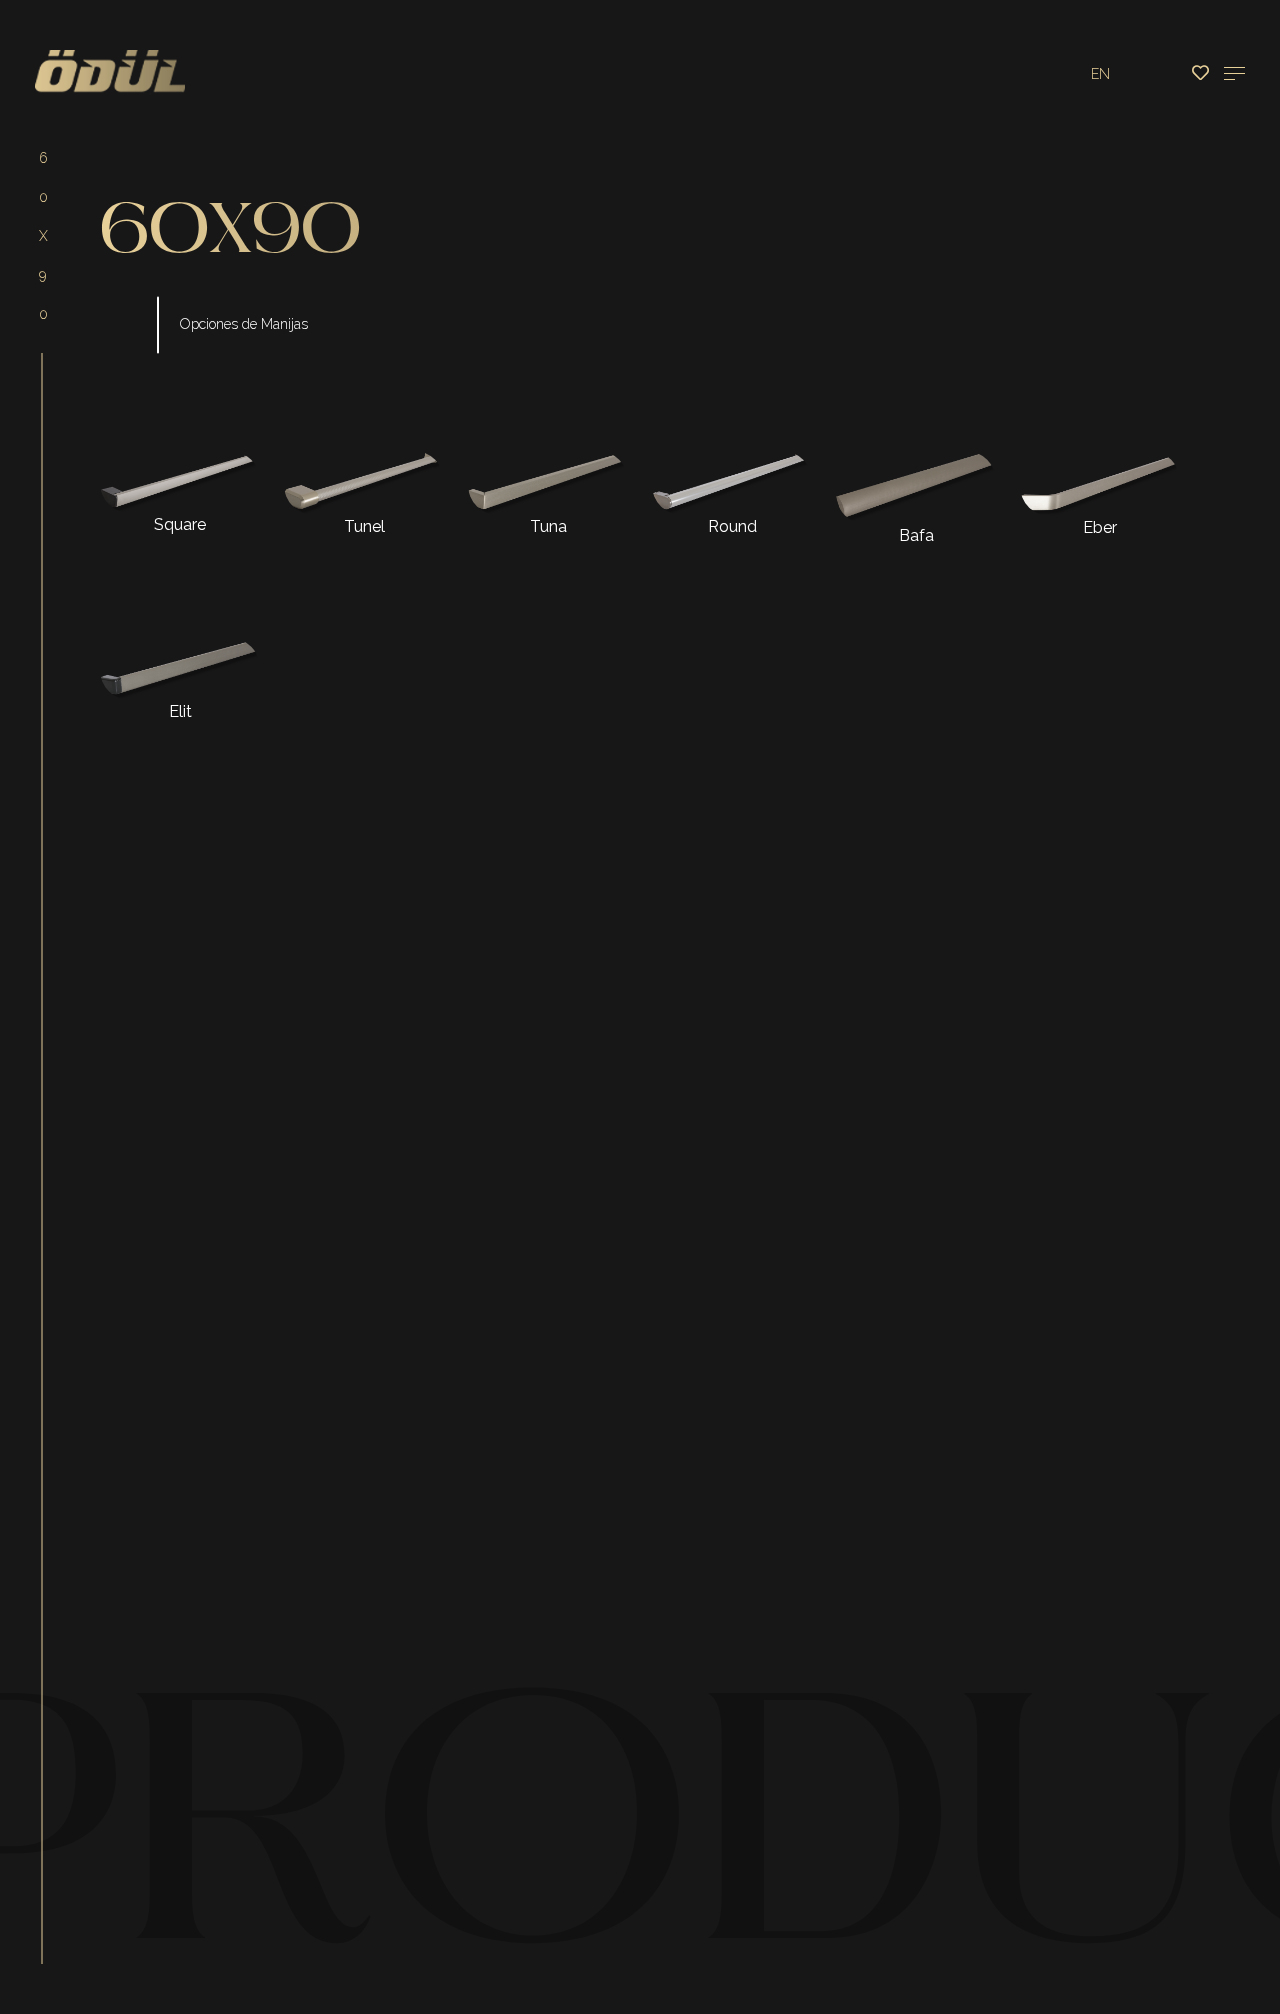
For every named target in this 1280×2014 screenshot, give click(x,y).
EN (1100, 74)
